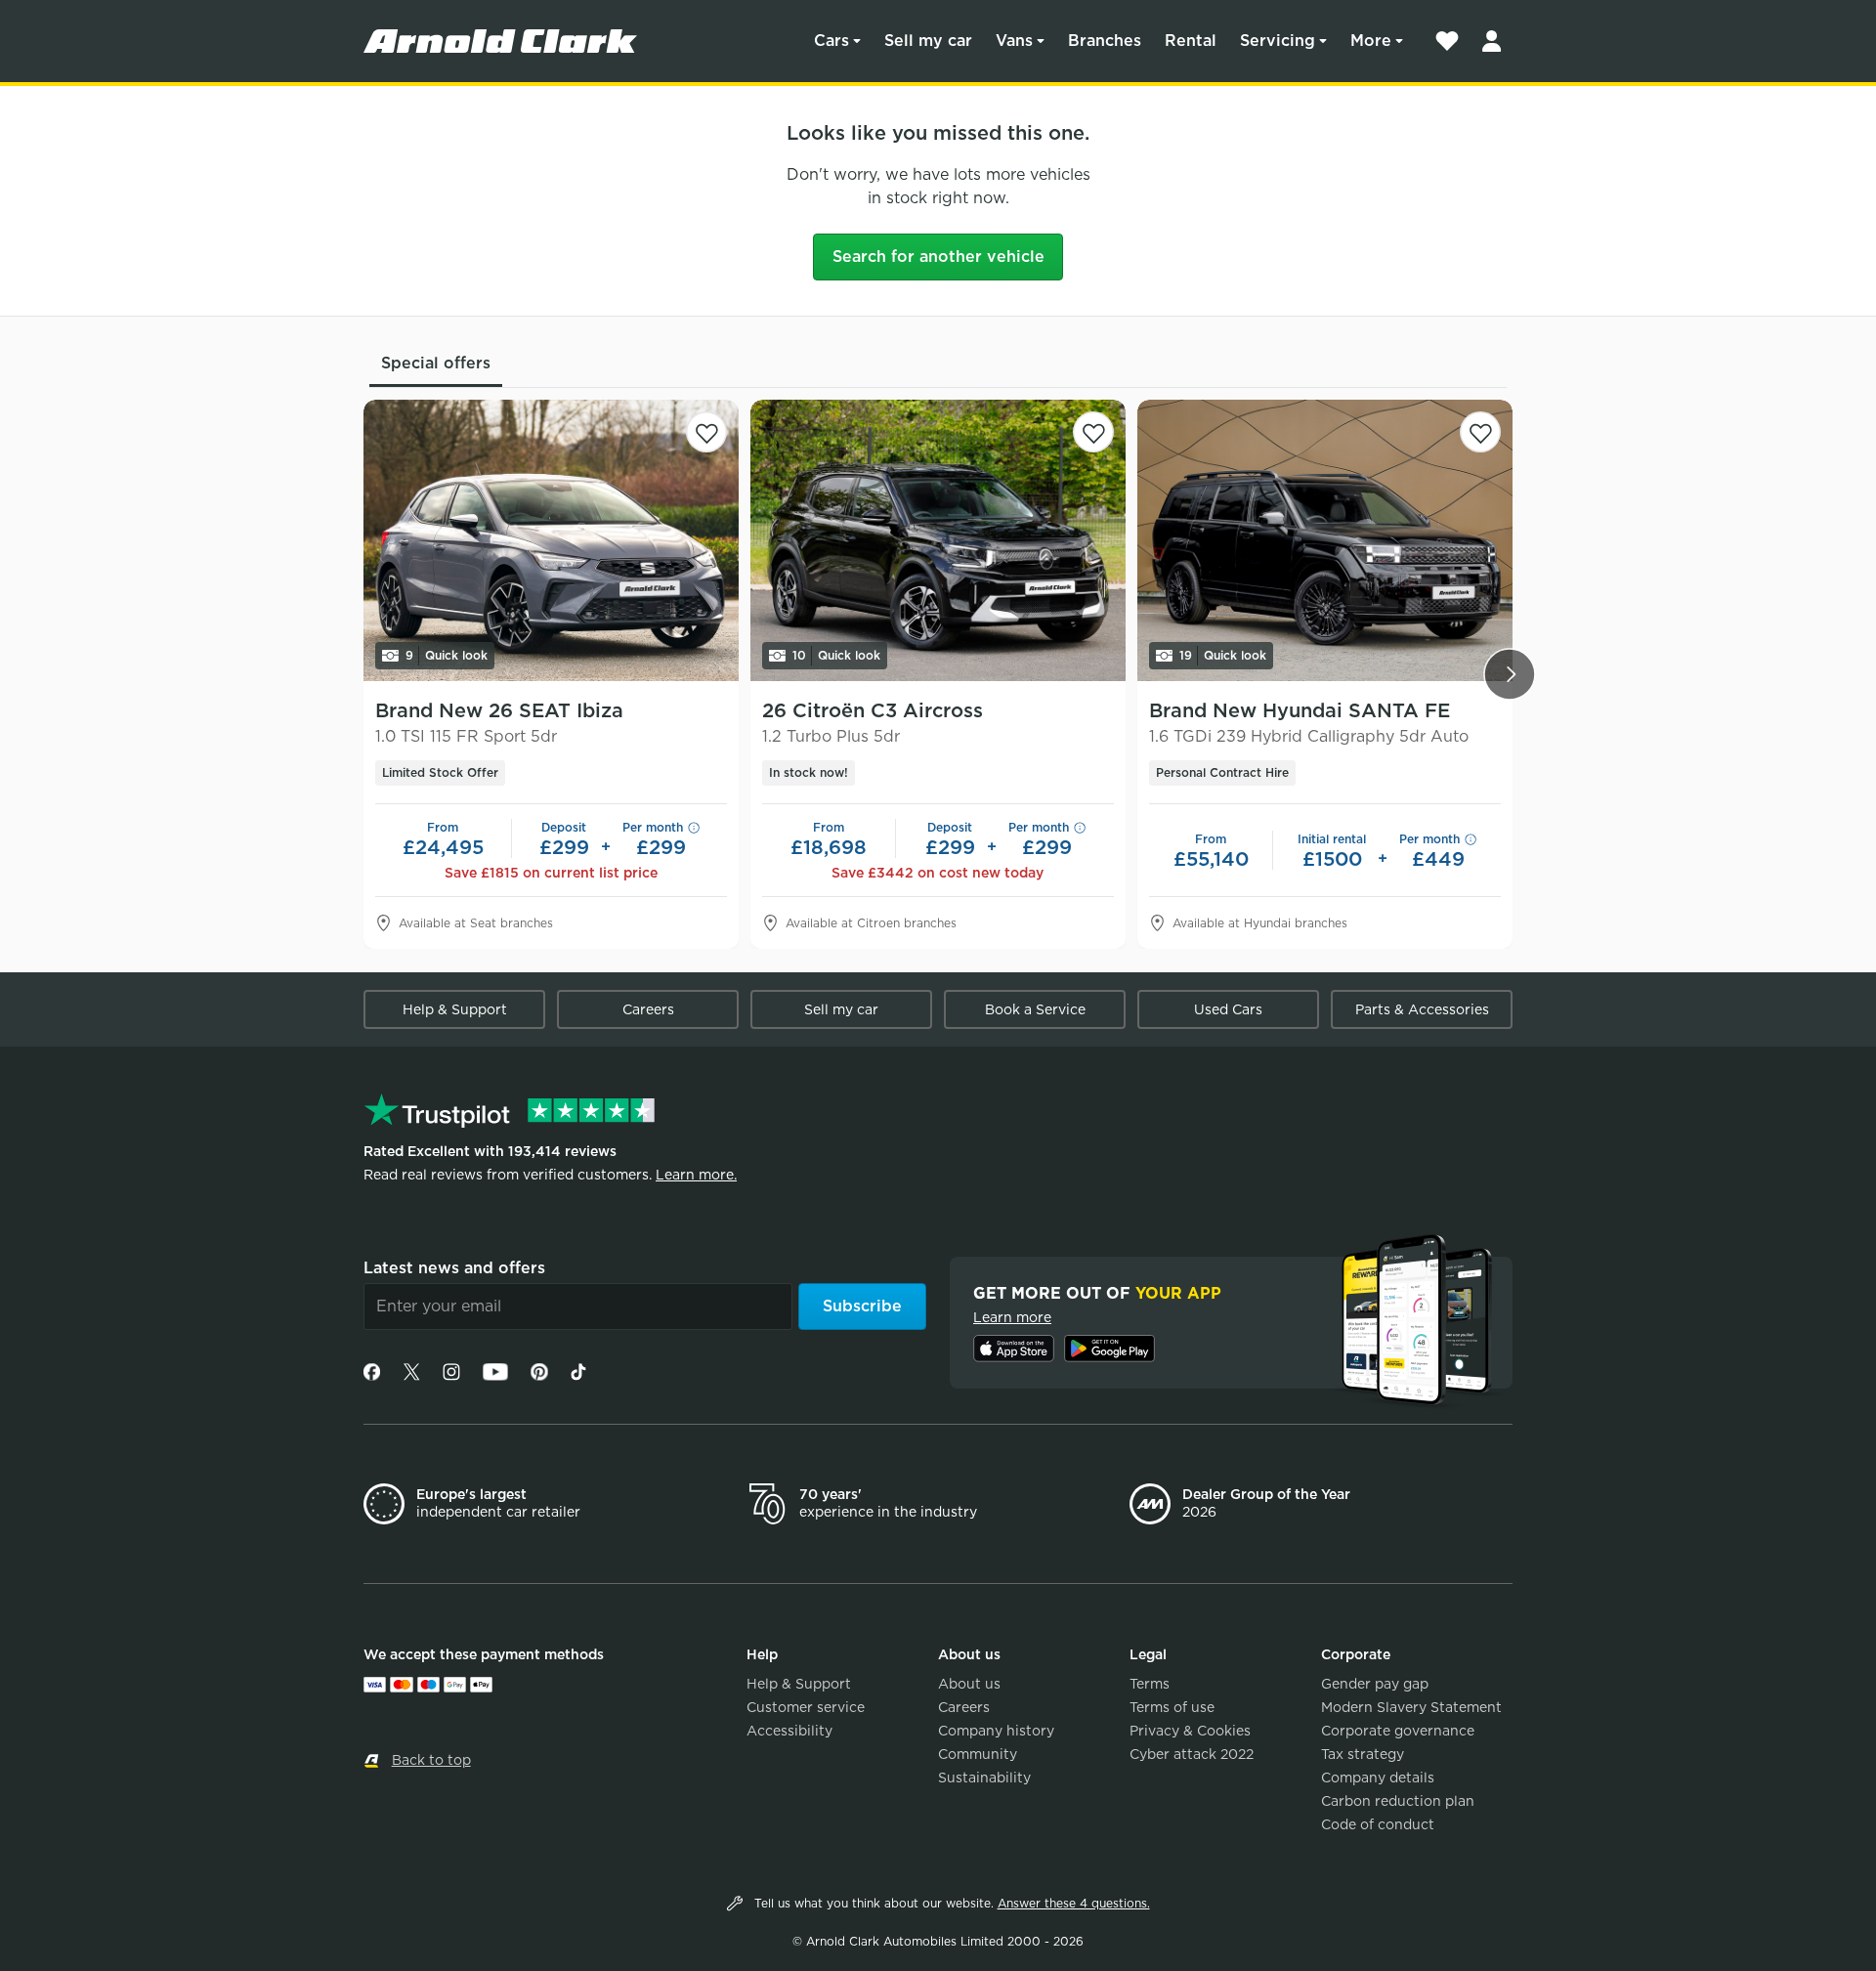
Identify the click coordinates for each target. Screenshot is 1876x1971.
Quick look (447, 655)
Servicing (1278, 41)
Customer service (806, 1707)
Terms (1150, 1684)
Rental (1191, 41)
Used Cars (1228, 1009)
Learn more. (696, 1175)
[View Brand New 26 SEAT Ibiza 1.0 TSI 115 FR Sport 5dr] (551, 540)
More (1371, 41)
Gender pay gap (1375, 1684)
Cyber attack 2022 (1192, 1754)
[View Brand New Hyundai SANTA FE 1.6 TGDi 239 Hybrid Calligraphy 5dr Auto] (1325, 540)
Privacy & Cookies (1190, 1731)
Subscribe (862, 1306)
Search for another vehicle (938, 257)
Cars (831, 41)
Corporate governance (1398, 1731)
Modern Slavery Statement (1411, 1707)
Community (978, 1754)
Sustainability (984, 1778)
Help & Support (455, 1009)
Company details (1378, 1778)
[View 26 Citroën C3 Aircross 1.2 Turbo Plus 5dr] (938, 540)
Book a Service (1035, 1009)
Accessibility (789, 1731)
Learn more (1012, 1317)
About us (969, 1684)
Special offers (436, 363)
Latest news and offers (454, 1268)
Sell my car (928, 41)
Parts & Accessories (1422, 1009)
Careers (648, 1009)
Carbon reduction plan (1398, 1801)
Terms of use (1172, 1707)
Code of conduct (1378, 1824)
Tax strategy (1363, 1754)
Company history (996, 1731)
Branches (1105, 41)
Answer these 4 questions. (1074, 1903)
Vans (1014, 41)
